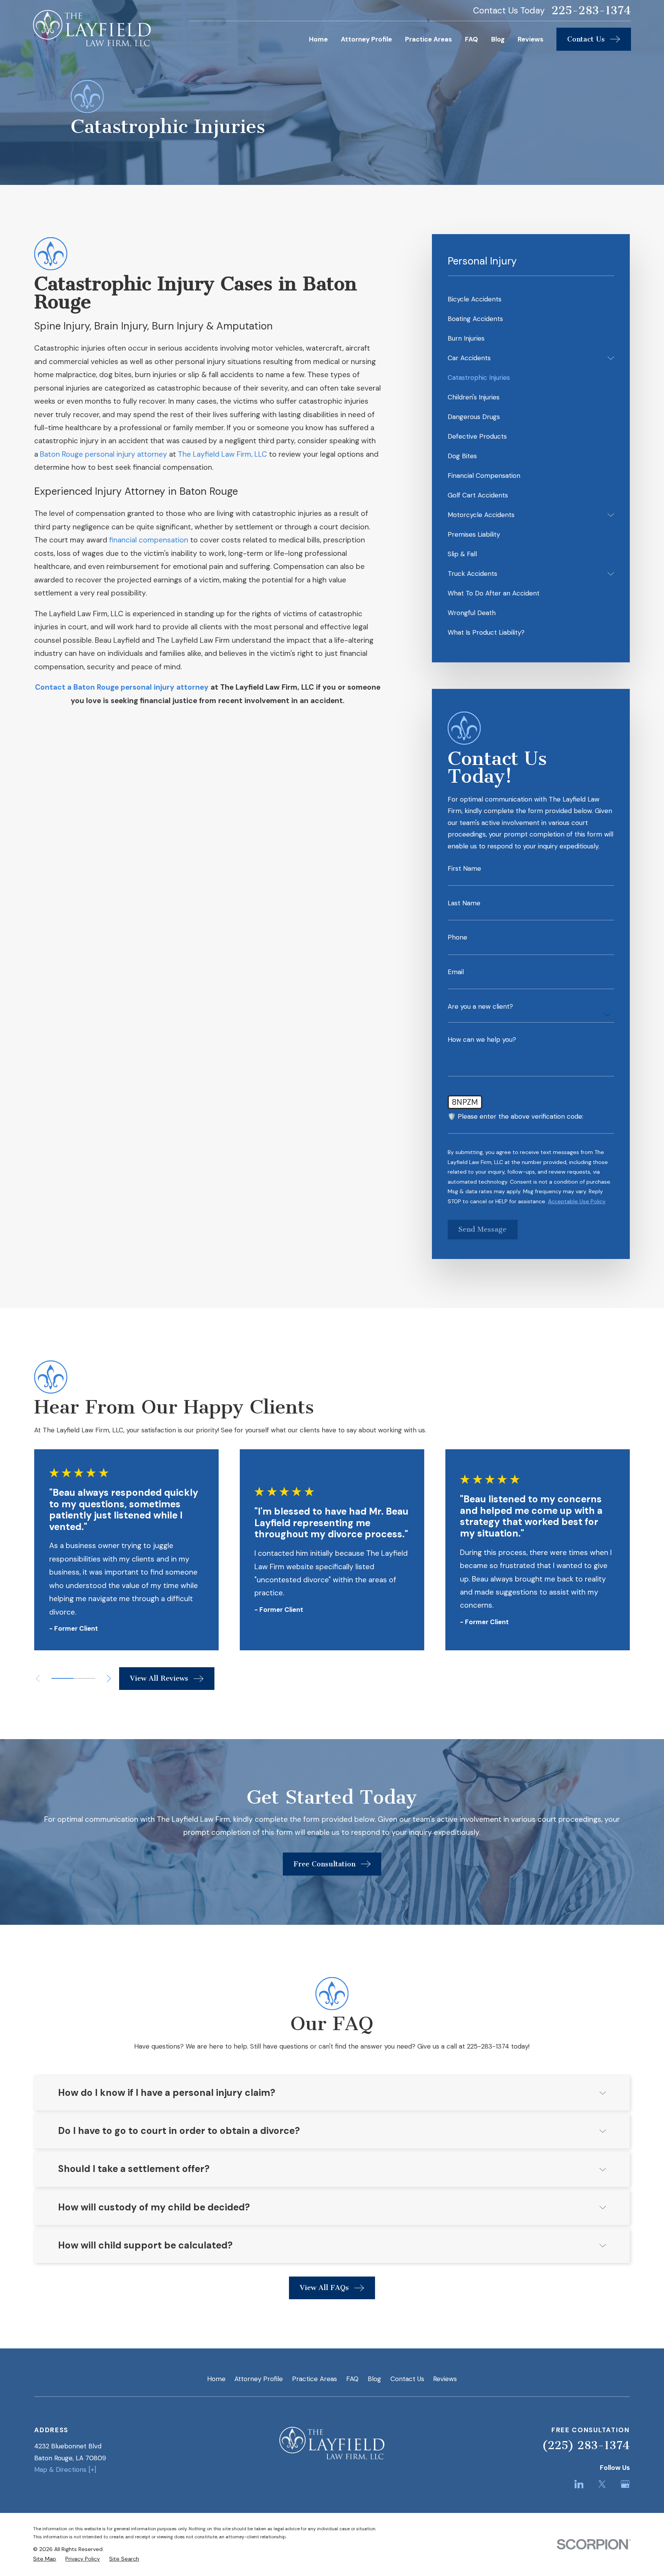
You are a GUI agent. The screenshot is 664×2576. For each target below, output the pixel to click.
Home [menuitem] (318, 39)
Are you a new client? (480, 1007)
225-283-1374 (591, 11)
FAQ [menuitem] (471, 39)
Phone (457, 937)
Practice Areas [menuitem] (428, 39)
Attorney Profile (259, 2379)
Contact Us (407, 2379)
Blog (374, 2379)
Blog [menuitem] (498, 39)
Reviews (445, 2379)
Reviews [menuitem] (530, 39)
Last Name (464, 903)
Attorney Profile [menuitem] (366, 39)
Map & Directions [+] (65, 2470)
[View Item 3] (84, 1678)
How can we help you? (482, 1040)
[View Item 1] (62, 1678)
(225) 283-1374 (586, 2445)
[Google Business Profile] (625, 2484)
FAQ (352, 2379)
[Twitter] (602, 2484)
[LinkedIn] (579, 2484)
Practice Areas (315, 2379)
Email (456, 972)
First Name (464, 869)
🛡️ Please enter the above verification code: (515, 1117)
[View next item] (109, 1679)
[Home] (92, 28)
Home (216, 2379)
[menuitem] (531, 299)
